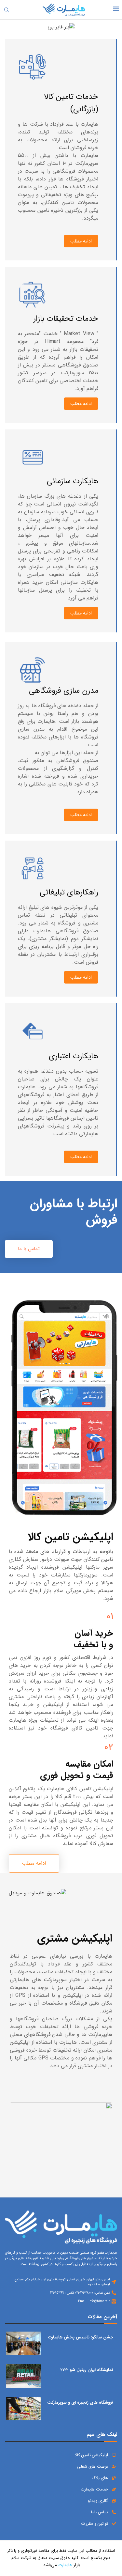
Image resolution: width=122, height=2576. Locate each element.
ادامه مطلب (81, 241)
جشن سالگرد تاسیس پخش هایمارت (81, 2337)
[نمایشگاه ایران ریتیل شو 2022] (24, 2376)
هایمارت (65, 2565)
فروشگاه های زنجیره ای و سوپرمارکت (80, 2403)
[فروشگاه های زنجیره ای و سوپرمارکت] (24, 2409)
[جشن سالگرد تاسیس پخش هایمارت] (24, 2343)
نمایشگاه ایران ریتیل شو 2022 (87, 2370)
